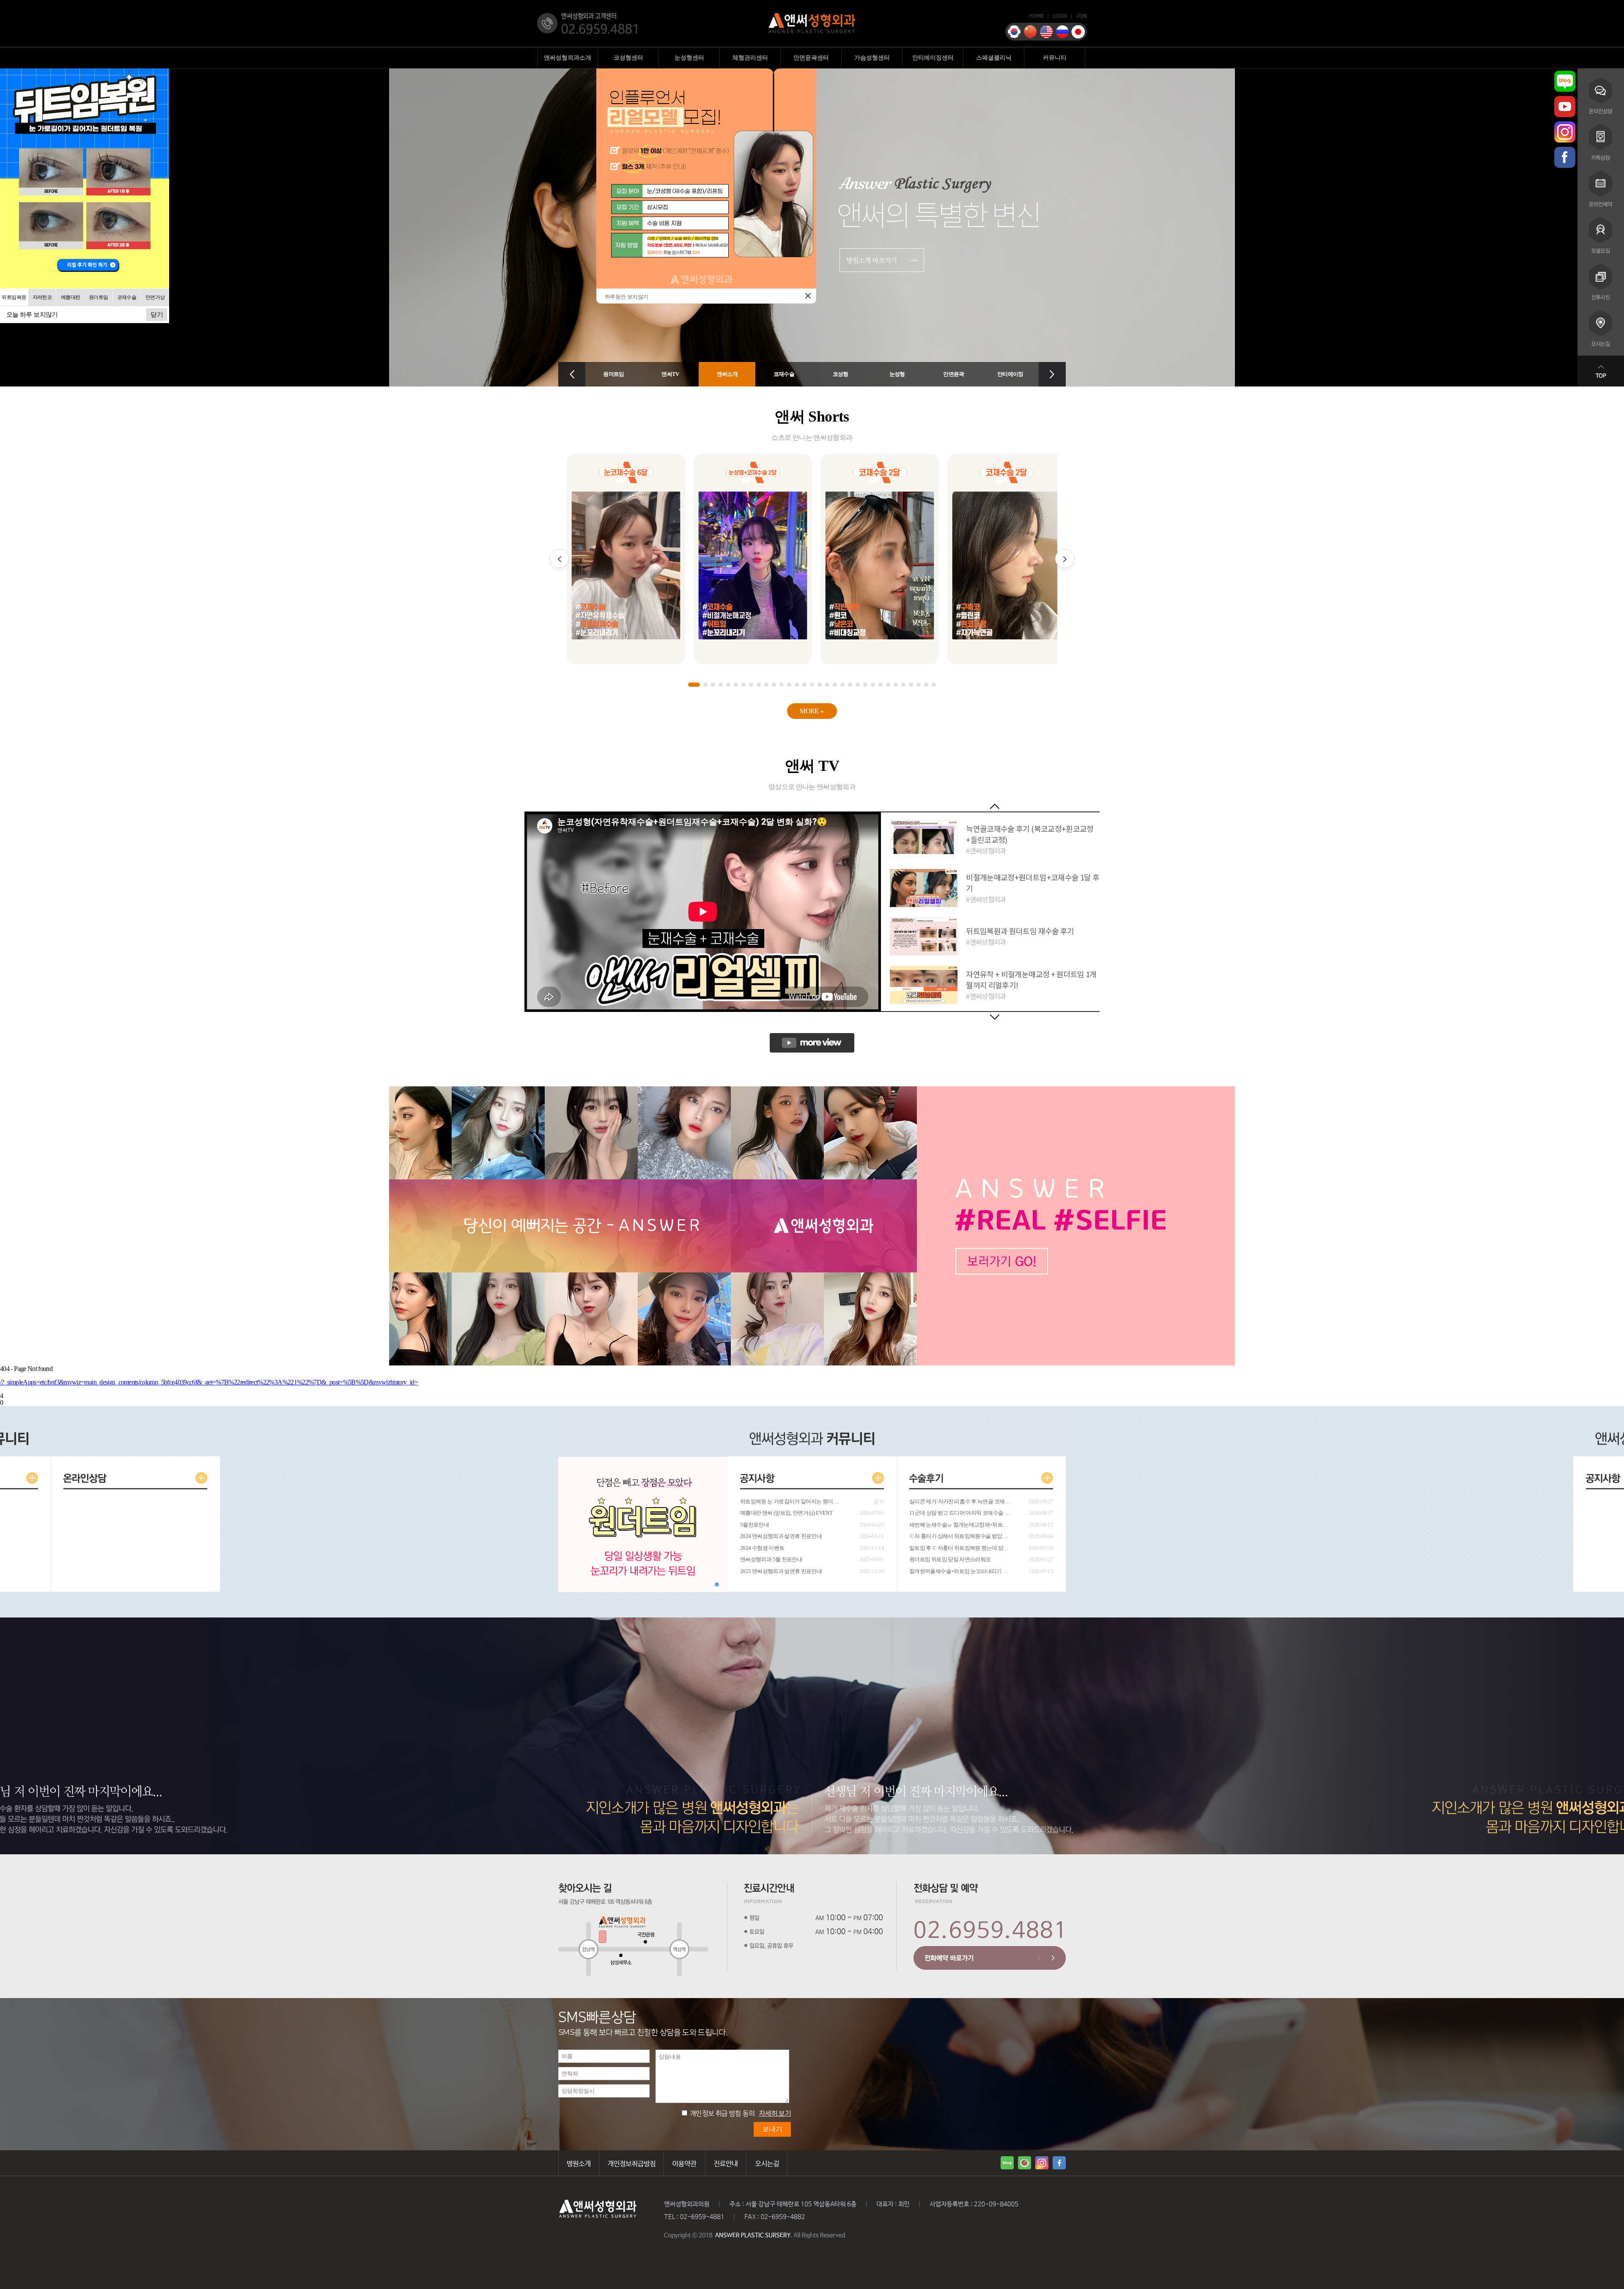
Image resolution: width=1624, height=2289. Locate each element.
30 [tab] (919, 685)
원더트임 (613, 374)
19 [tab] (835, 685)
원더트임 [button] (98, 297)
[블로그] (1565, 81)
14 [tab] (797, 685)
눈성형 (897, 374)
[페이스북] (1565, 157)
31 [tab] (926, 685)
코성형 (841, 374)
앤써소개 (727, 374)
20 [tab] (842, 685)
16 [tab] (812, 685)
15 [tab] (804, 685)
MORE (810, 711)
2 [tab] (705, 685)
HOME (1037, 16)
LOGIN (1060, 16)
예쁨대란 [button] (70, 297)
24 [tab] (873, 685)
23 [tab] (865, 685)
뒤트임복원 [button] (14, 297)
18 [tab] (827, 685)
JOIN (1081, 16)
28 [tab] (903, 685)
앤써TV (670, 374)
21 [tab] (850, 685)
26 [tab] (888, 685)
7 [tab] (743, 685)
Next (995, 1017)
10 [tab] (766, 685)
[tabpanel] (626, 559)
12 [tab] (782, 685)
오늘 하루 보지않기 (32, 315)
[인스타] (1565, 132)
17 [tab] (820, 685)
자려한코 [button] (42, 297)
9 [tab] (759, 685)
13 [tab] (789, 685)
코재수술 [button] (127, 297)
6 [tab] (736, 685)
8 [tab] (751, 685)
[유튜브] (1565, 107)
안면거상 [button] (155, 297)
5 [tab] (728, 685)
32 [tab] (934, 685)
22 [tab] (858, 685)
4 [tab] (721, 685)
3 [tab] (713, 685)
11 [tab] (774, 685)
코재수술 (784, 374)
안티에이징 (1010, 374)
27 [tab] (896, 685)
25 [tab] (881, 685)
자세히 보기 (775, 2114)
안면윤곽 (953, 374)
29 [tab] (911, 685)
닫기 (157, 315)
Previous (995, 806)
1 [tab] (694, 685)
